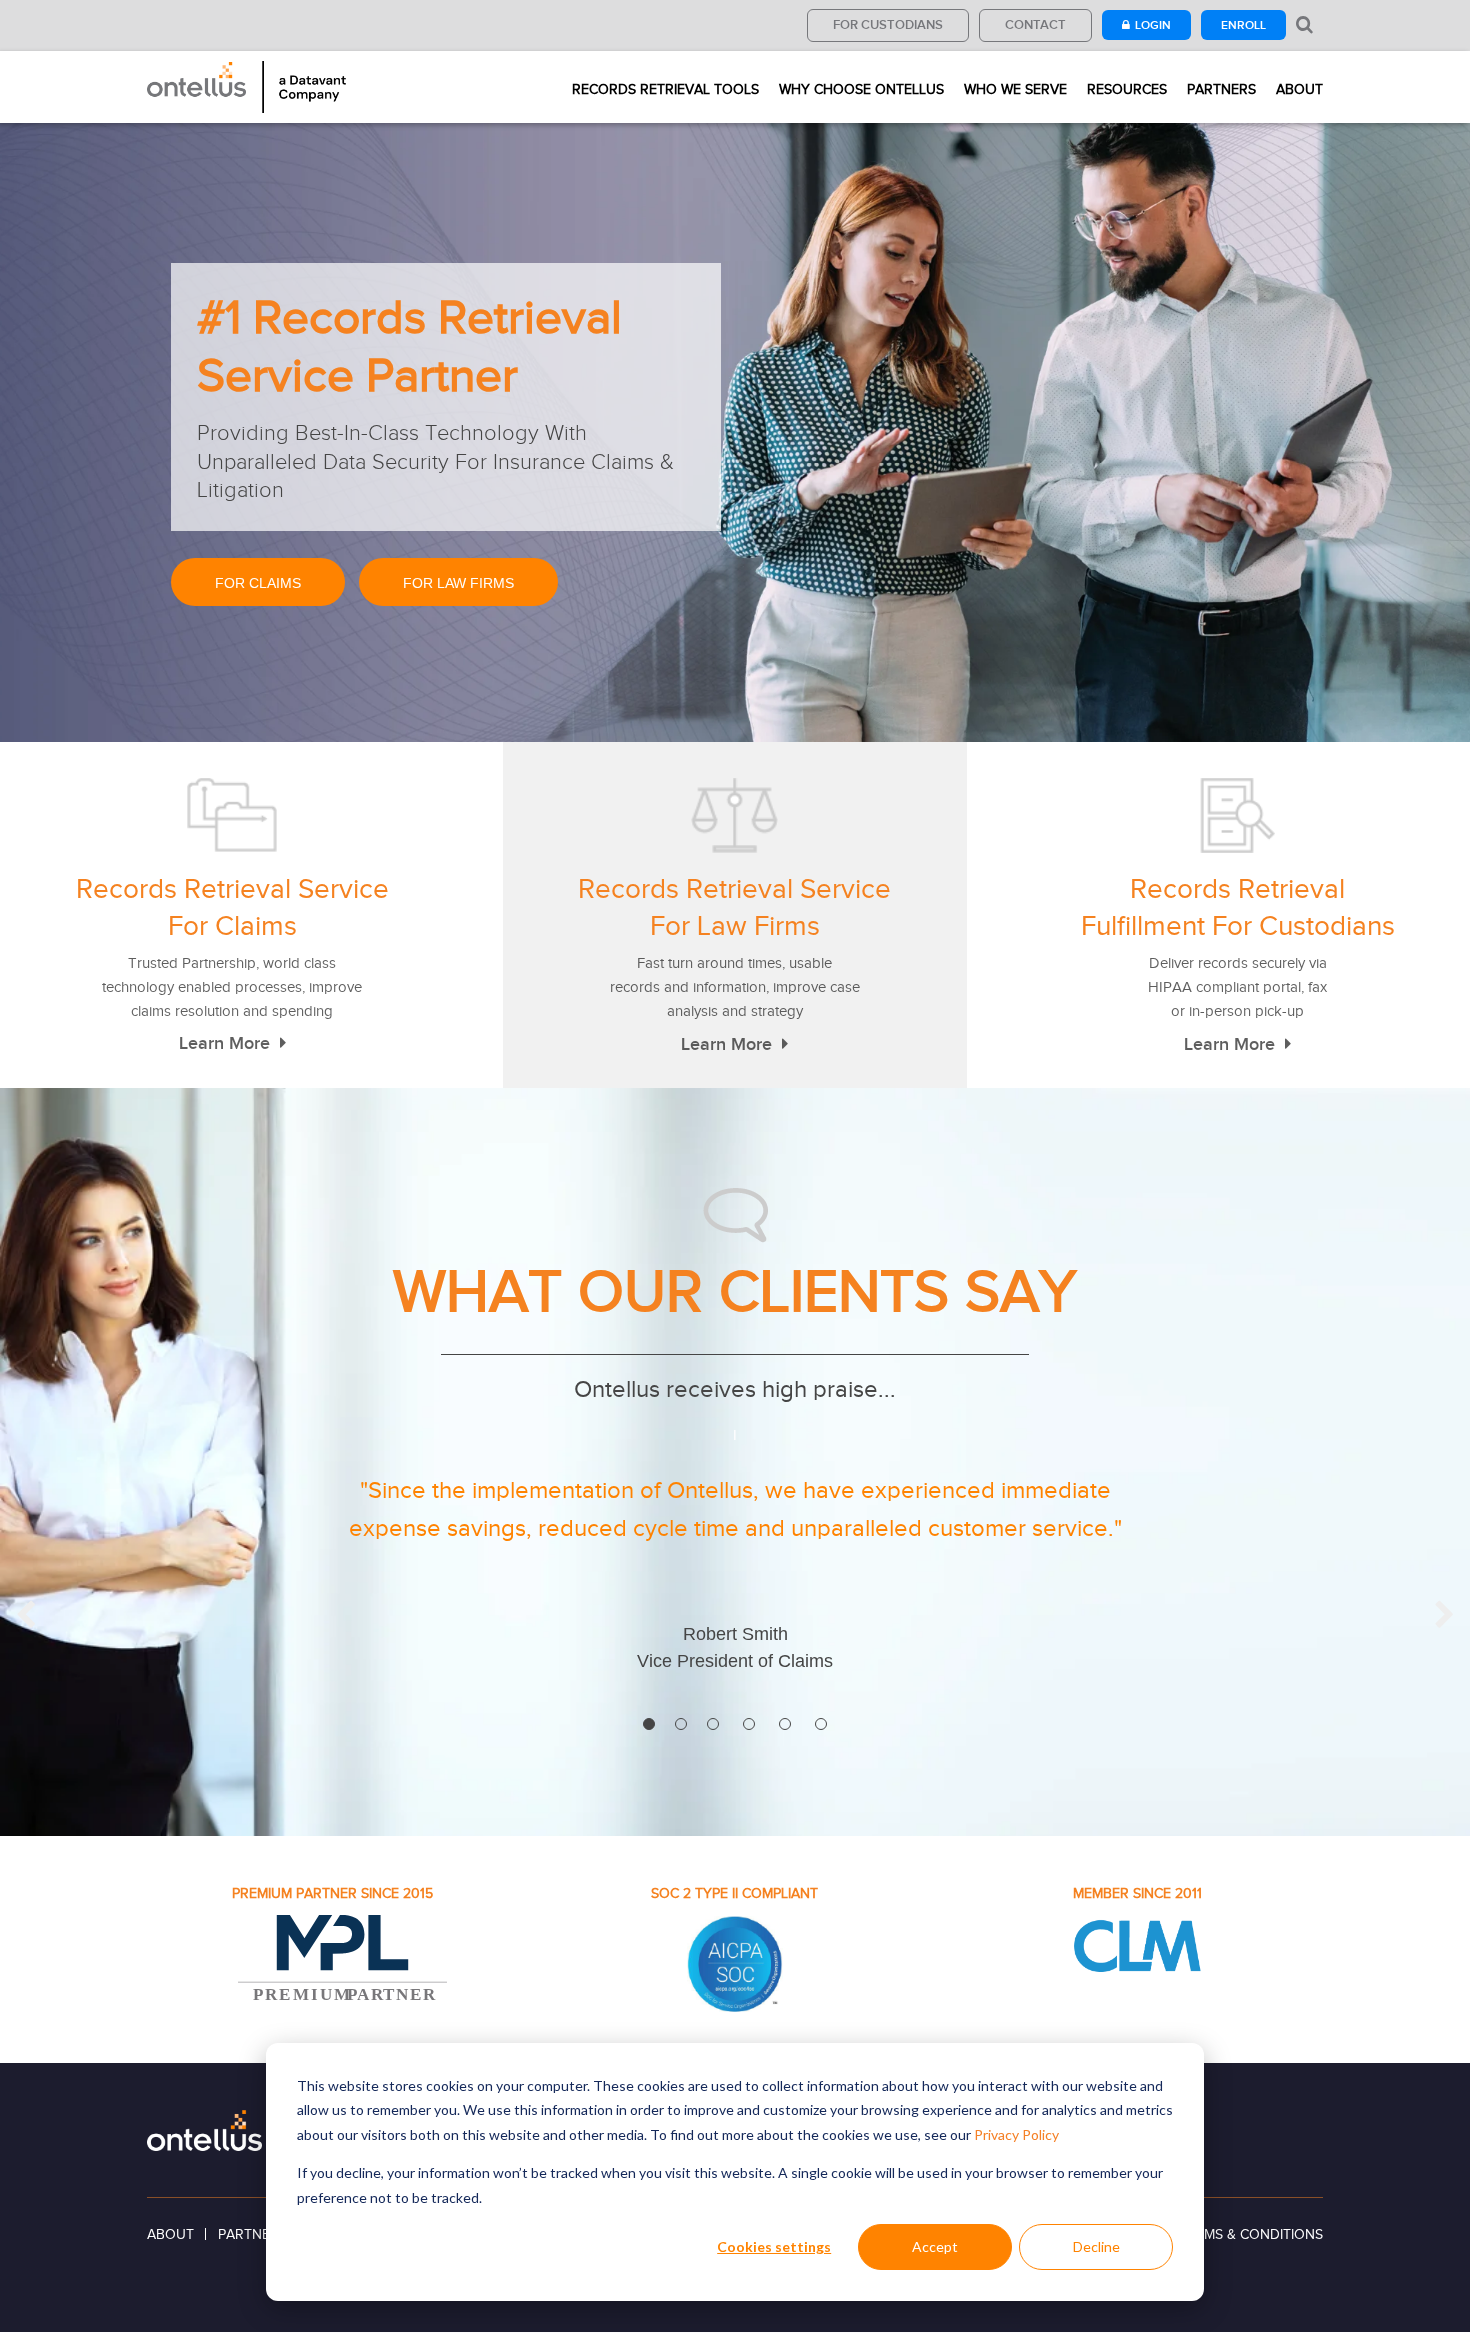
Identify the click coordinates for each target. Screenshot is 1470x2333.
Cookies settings (774, 2246)
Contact (1035, 24)
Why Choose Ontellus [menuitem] (861, 90)
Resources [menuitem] (1127, 90)
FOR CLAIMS (258, 583)
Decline (1096, 2246)
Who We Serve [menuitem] (1015, 90)
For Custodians (888, 24)
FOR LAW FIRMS (458, 583)
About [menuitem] (1299, 90)
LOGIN (1153, 25)
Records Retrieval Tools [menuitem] (665, 90)
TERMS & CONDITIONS (1251, 2234)
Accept (935, 2246)
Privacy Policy (1016, 2134)
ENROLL (1243, 25)
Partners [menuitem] (1221, 90)
